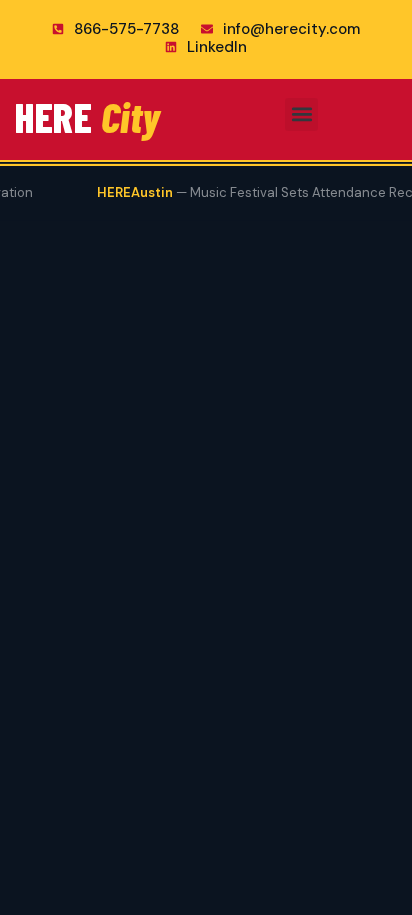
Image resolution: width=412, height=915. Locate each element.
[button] (301, 114)
